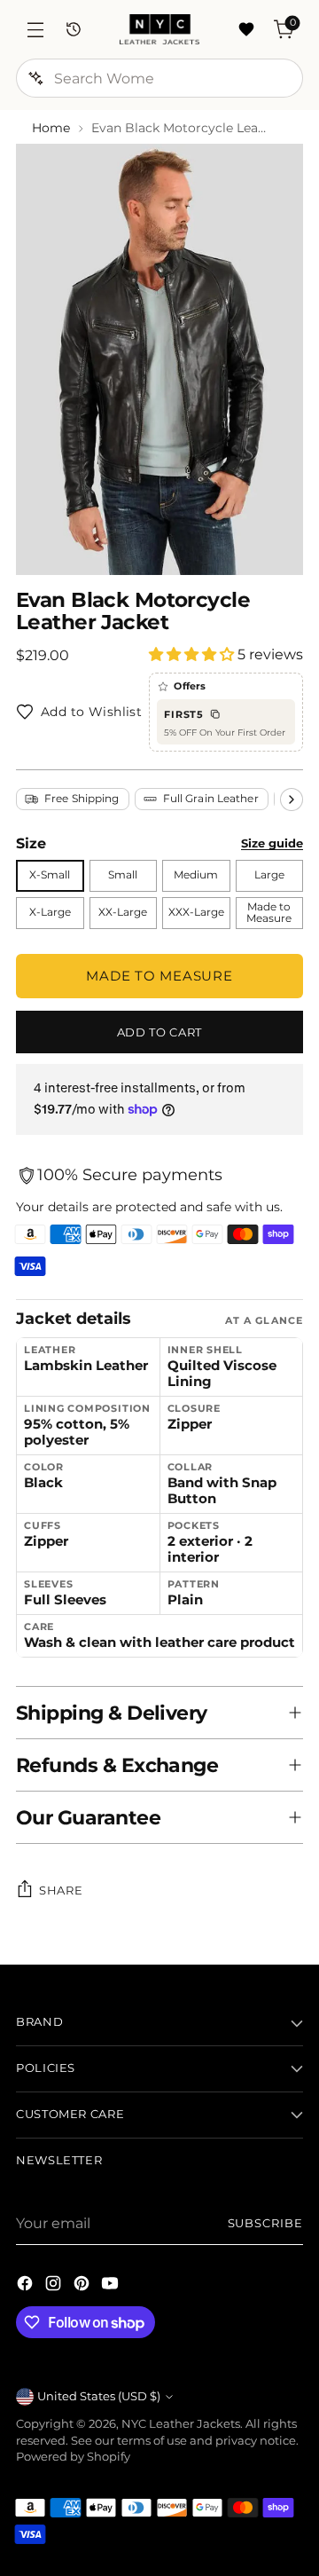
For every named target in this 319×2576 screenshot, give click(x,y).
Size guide (272, 843)
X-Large (50, 912)
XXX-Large (196, 912)
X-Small (50, 875)
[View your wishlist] (246, 30)
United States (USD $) (99, 2396)
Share (61, 1890)
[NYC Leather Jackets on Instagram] (55, 2286)
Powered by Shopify (73, 2457)
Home (51, 128)
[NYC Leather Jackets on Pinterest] (83, 2286)
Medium (196, 875)
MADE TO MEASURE (159, 976)
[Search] (35, 78)
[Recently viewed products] (73, 30)
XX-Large (123, 912)
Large (269, 875)
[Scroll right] (292, 800)
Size (31, 843)
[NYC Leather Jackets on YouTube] (112, 2286)
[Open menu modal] (35, 30)
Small (123, 875)
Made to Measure (269, 913)
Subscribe (265, 2223)
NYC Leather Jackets (181, 2424)
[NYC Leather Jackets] (159, 29)
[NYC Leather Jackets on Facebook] (27, 2286)
